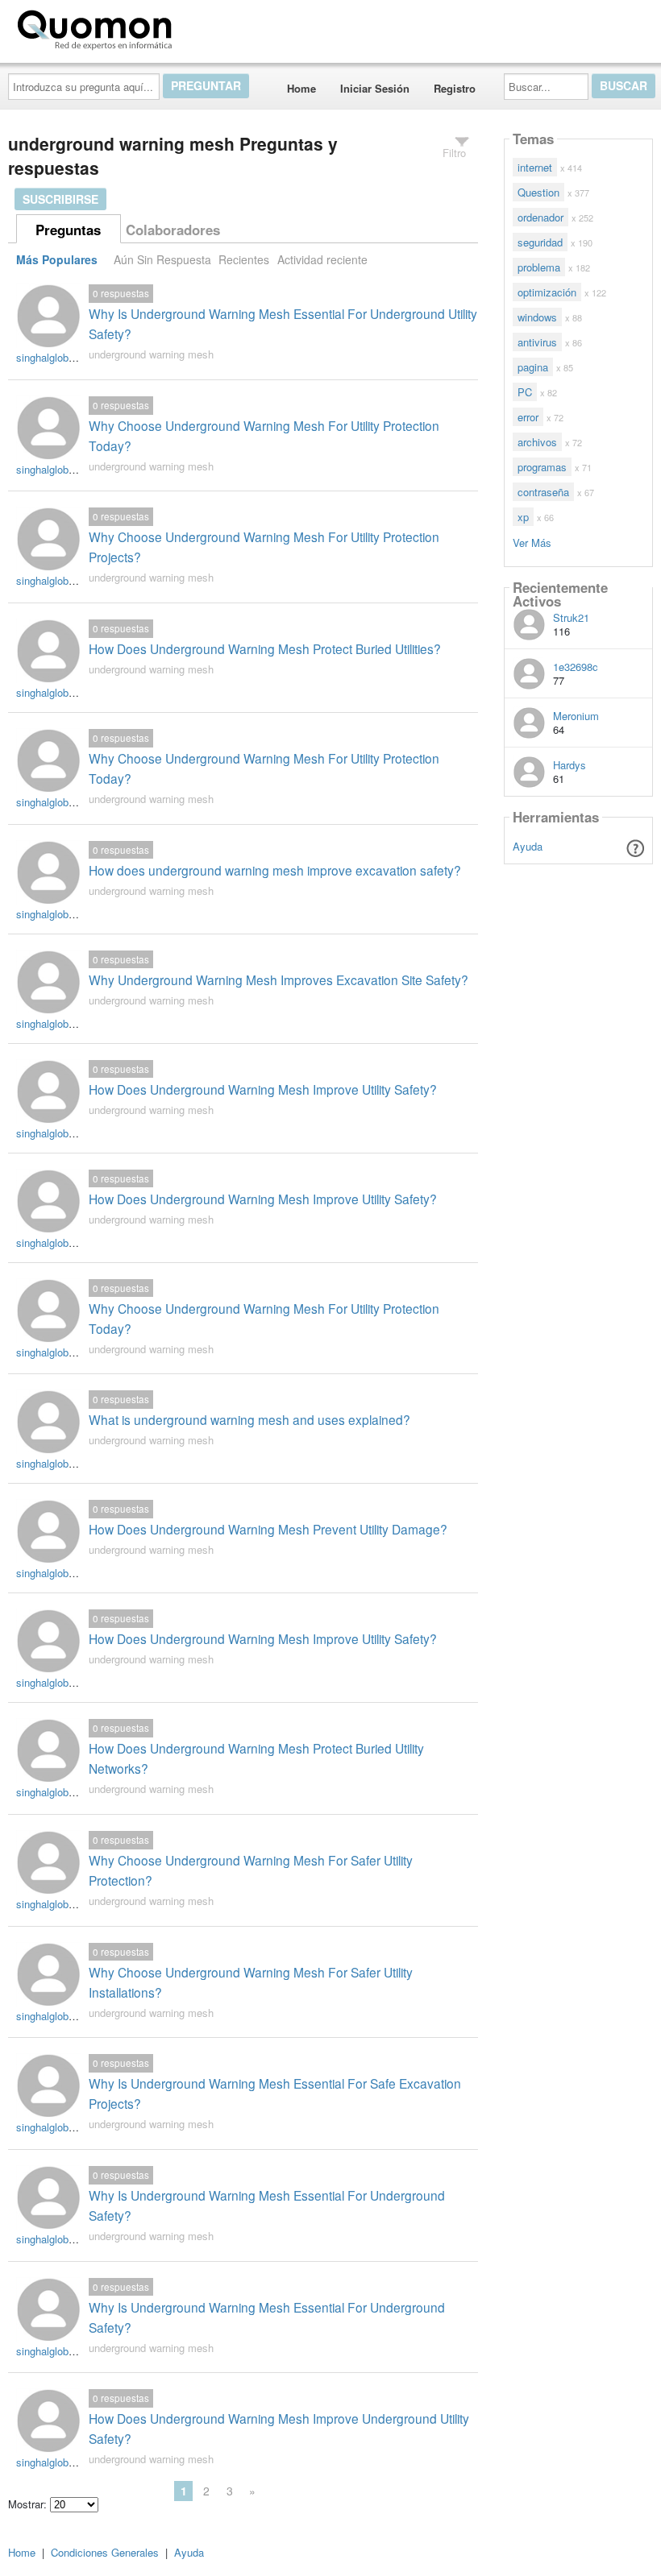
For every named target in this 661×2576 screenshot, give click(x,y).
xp (523, 517)
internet (535, 167)
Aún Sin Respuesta (162, 259)
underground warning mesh (151, 354)
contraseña (543, 492)
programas (542, 467)
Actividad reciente (322, 259)
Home (301, 88)
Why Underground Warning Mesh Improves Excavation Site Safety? (279, 979)
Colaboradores (173, 230)
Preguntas (68, 230)
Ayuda (528, 846)
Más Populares (57, 259)
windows (537, 317)
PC (525, 392)
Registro (455, 88)
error (528, 417)
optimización (547, 292)
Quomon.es (229, 27)
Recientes (244, 259)
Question (538, 192)
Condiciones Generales (105, 2552)
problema (539, 267)
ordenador (540, 217)
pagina (533, 367)
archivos (537, 442)
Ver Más (532, 542)
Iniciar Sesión (375, 88)
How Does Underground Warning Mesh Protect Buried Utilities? (265, 648)
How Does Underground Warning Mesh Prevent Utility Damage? (268, 1529)
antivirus (537, 342)
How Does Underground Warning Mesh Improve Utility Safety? (263, 1089)
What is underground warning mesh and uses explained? (249, 1419)
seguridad (540, 242)
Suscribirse (60, 199)
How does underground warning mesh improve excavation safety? (275, 870)
